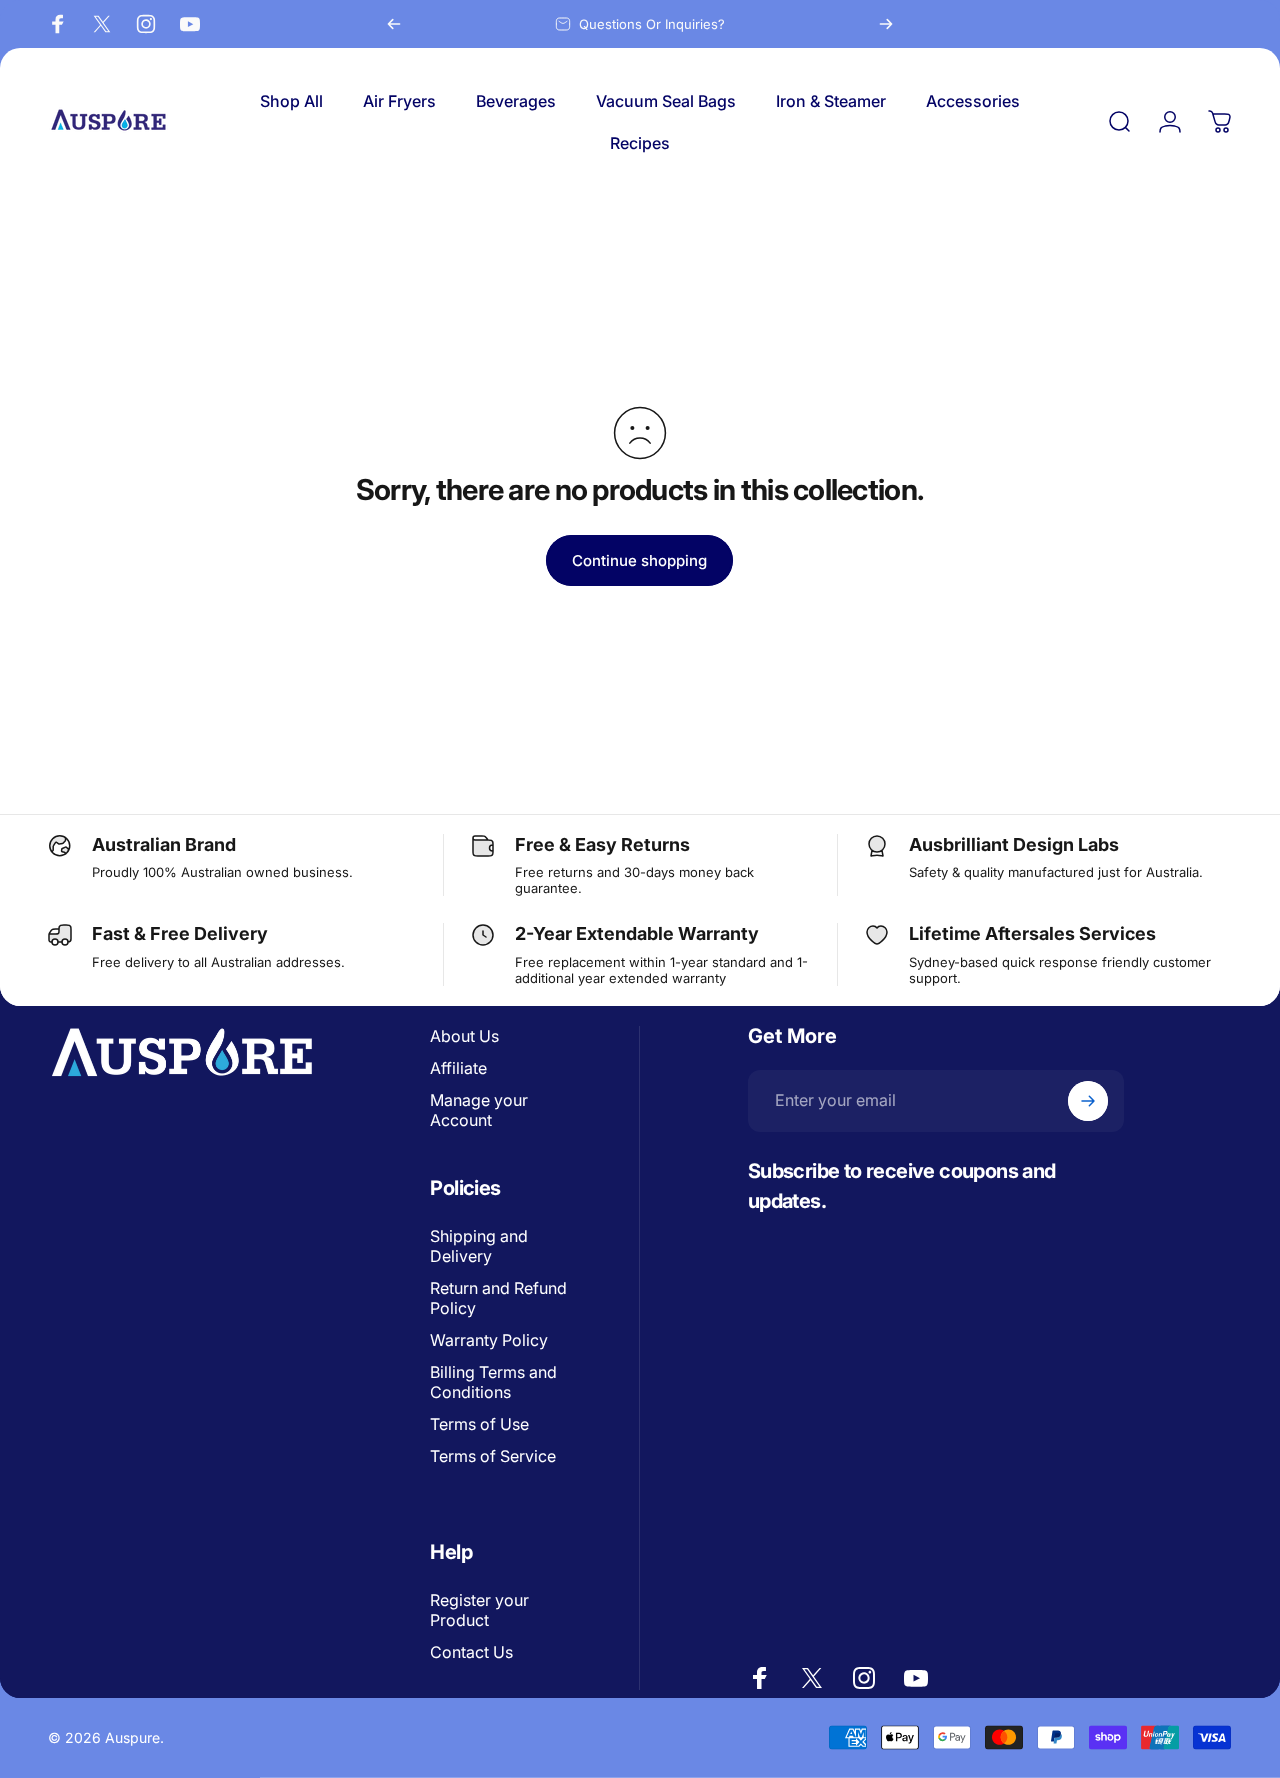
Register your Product (479, 1610)
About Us (464, 1036)
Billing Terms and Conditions (493, 1382)
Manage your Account (479, 1110)
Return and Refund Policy (498, 1298)
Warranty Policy (489, 1340)
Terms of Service (493, 1456)
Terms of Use (479, 1424)
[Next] (886, 24)
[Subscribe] (1088, 1101)
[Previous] (394, 24)
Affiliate (458, 1068)
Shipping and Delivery (479, 1246)
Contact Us (471, 1652)
